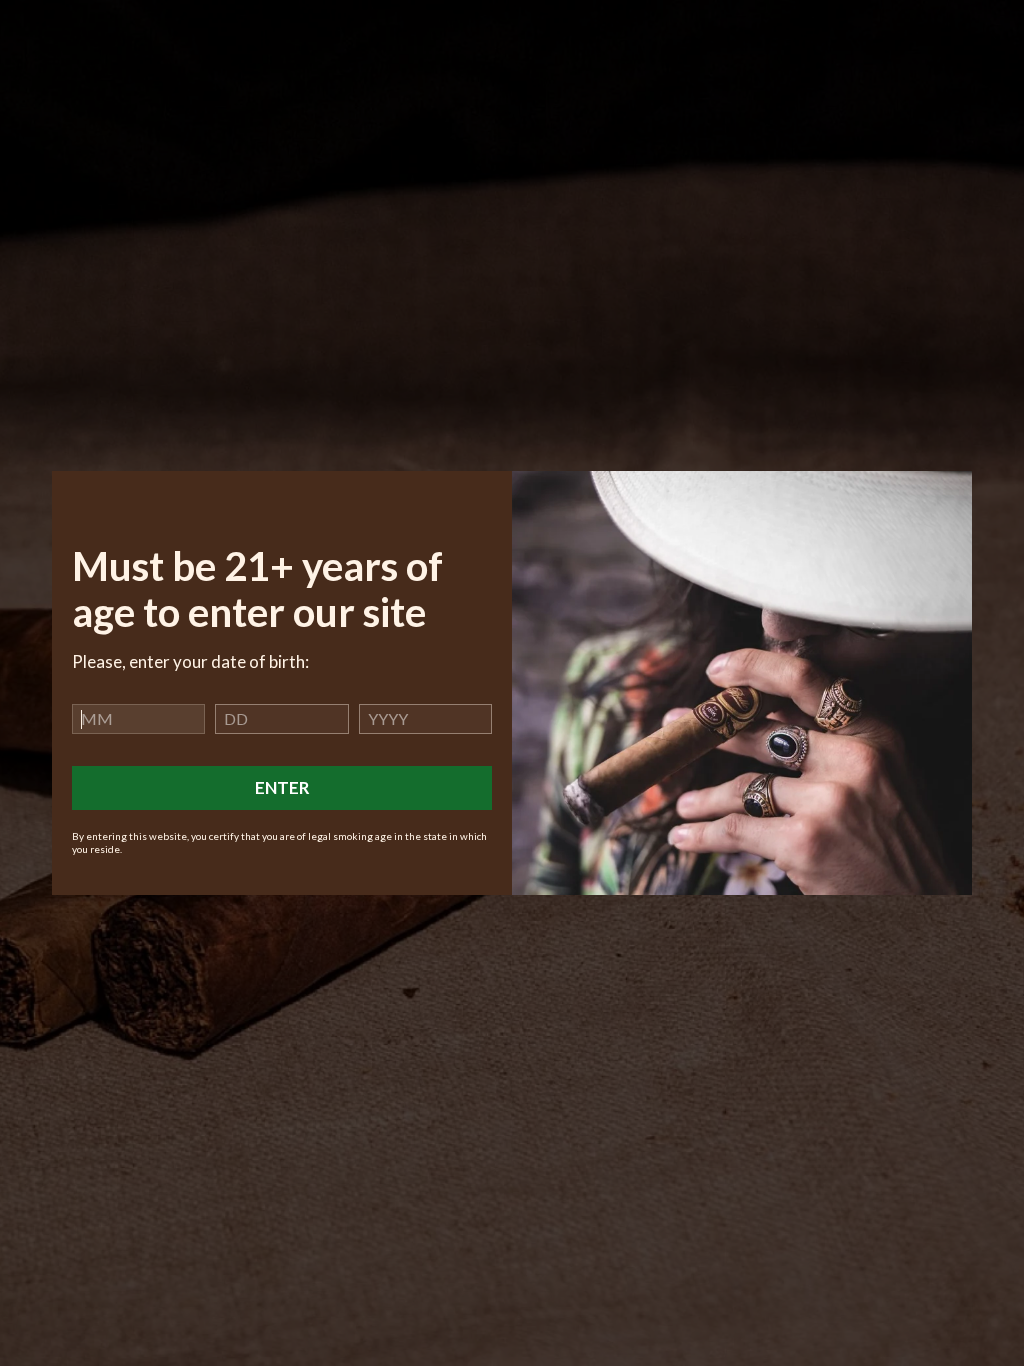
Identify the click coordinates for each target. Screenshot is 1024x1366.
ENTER (282, 787)
